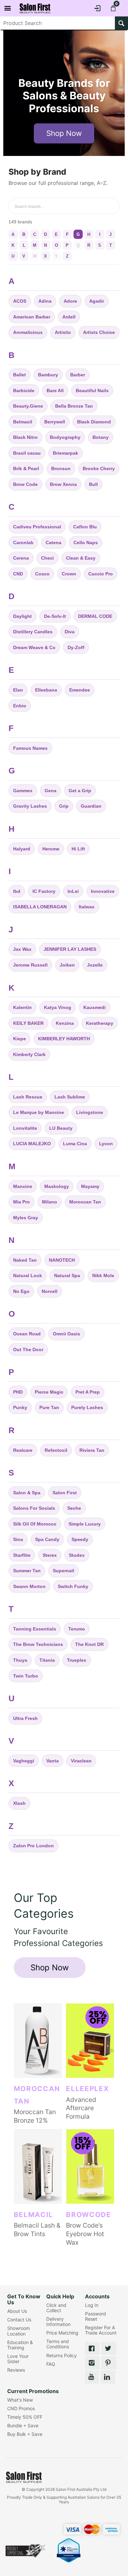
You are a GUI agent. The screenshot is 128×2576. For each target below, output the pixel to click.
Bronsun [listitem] (61, 468)
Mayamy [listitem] (90, 1186)
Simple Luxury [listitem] (85, 1524)
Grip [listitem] (64, 806)
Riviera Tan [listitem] (92, 1450)
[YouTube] (92, 2377)
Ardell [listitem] (69, 317)
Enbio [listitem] (20, 706)
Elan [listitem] (18, 690)
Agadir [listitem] (97, 301)
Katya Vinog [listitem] (58, 1007)
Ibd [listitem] (17, 891)
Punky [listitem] (20, 1407)
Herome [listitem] (51, 849)
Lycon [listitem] (106, 1144)
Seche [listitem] (74, 1508)
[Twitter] (109, 2348)
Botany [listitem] (101, 437)
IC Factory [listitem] (44, 891)
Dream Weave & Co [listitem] (34, 647)
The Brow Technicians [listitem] (38, 1644)
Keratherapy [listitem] (100, 1023)
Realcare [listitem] (23, 1450)
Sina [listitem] (18, 1539)
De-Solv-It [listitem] (55, 616)
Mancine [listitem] (23, 1186)
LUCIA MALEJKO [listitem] (32, 1144)
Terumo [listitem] (77, 1629)
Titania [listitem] (47, 1660)
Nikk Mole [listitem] (103, 1275)
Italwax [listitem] (87, 907)
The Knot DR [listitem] (89, 1644)
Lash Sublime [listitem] (70, 1097)
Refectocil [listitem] (56, 1450)
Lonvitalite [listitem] (25, 1128)
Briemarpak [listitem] (65, 453)
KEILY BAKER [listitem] (28, 1023)
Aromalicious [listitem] (28, 332)
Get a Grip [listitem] (80, 791)
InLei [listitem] (73, 891)
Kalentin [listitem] (22, 1007)
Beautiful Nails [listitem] (92, 391)
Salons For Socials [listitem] (34, 1508)
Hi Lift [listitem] (78, 849)
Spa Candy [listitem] (47, 1539)
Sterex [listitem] (50, 1555)
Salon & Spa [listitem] (27, 1493)
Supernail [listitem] (64, 1571)
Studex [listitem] (77, 1555)
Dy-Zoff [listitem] (76, 647)
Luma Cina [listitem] (75, 1144)
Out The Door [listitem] (28, 1350)
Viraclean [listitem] (81, 1761)
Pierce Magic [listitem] (49, 1392)
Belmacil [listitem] (23, 422)
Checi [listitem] (47, 558)
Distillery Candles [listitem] (33, 632)
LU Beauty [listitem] (61, 1128)
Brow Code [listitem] (25, 484)
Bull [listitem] (93, 484)
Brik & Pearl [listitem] (26, 468)
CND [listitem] (18, 574)
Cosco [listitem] (42, 574)
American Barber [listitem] (32, 317)
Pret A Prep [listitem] (88, 1392)
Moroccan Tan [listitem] (85, 1202)
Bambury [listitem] (48, 375)
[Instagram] (92, 2363)
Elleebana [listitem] (46, 690)
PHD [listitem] (18, 1392)
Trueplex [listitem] (77, 1660)
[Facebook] (92, 2348)
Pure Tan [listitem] (49, 1407)
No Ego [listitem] (21, 1291)
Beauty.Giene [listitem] (28, 406)
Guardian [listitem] (91, 806)
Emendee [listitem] (80, 690)
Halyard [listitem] (22, 849)
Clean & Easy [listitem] (81, 558)
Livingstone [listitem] (90, 1112)
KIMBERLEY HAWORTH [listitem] (64, 1039)
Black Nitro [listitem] (25, 437)
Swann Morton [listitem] (29, 1586)
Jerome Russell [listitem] (30, 965)
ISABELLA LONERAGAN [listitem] (40, 907)
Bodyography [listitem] (65, 437)
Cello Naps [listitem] (86, 543)
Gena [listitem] (51, 791)
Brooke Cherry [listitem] (99, 468)
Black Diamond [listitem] (94, 422)
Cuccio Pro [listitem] (101, 574)
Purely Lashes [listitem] (87, 1407)
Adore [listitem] (70, 301)
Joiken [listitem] (67, 965)
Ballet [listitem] (20, 375)
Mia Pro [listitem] (21, 1202)
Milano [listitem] (50, 1202)
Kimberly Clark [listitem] (29, 1054)
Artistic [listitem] (63, 332)
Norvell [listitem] (50, 1291)
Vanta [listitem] (53, 1761)
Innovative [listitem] (103, 891)
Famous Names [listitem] (30, 748)
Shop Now (64, 133)
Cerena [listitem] (21, 558)
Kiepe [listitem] (20, 1039)
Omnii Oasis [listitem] (66, 1334)
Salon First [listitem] (65, 1493)
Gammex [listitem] (23, 791)
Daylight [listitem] (22, 616)
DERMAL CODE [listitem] (95, 616)
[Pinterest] (109, 2363)
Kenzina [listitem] (65, 1023)
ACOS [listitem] (20, 301)
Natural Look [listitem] (28, 1275)
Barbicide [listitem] (24, 391)
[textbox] (58, 23)
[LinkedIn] (108, 2377)
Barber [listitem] (78, 375)
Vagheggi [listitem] (24, 1761)
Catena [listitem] (53, 543)
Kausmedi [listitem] (95, 1007)
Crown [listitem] (69, 574)
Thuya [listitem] (20, 1660)
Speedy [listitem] (80, 1539)
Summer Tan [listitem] (27, 1571)
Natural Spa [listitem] (67, 1275)
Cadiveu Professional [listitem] (37, 527)
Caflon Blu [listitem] (85, 527)
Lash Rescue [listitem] (28, 1097)
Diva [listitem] (70, 632)
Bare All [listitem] (55, 391)
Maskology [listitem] (57, 1186)
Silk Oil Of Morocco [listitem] (35, 1524)
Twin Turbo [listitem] (26, 1676)
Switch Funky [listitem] (73, 1586)
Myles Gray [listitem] (26, 1218)
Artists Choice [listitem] (99, 332)
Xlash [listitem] (19, 1803)
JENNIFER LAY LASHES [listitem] (70, 949)
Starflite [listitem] (22, 1555)
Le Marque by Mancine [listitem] (39, 1112)
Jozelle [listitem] (95, 965)
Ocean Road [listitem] (27, 1334)
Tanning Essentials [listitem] (35, 1629)
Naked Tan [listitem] (25, 1260)
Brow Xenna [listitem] (63, 484)
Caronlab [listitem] (23, 543)
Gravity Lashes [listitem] (30, 806)
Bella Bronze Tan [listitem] (74, 406)
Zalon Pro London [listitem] (33, 1846)
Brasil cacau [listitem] (27, 453)
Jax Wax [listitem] (22, 949)
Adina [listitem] (45, 301)
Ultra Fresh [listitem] (25, 1718)
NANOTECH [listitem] (62, 1260)
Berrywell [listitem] (55, 422)
